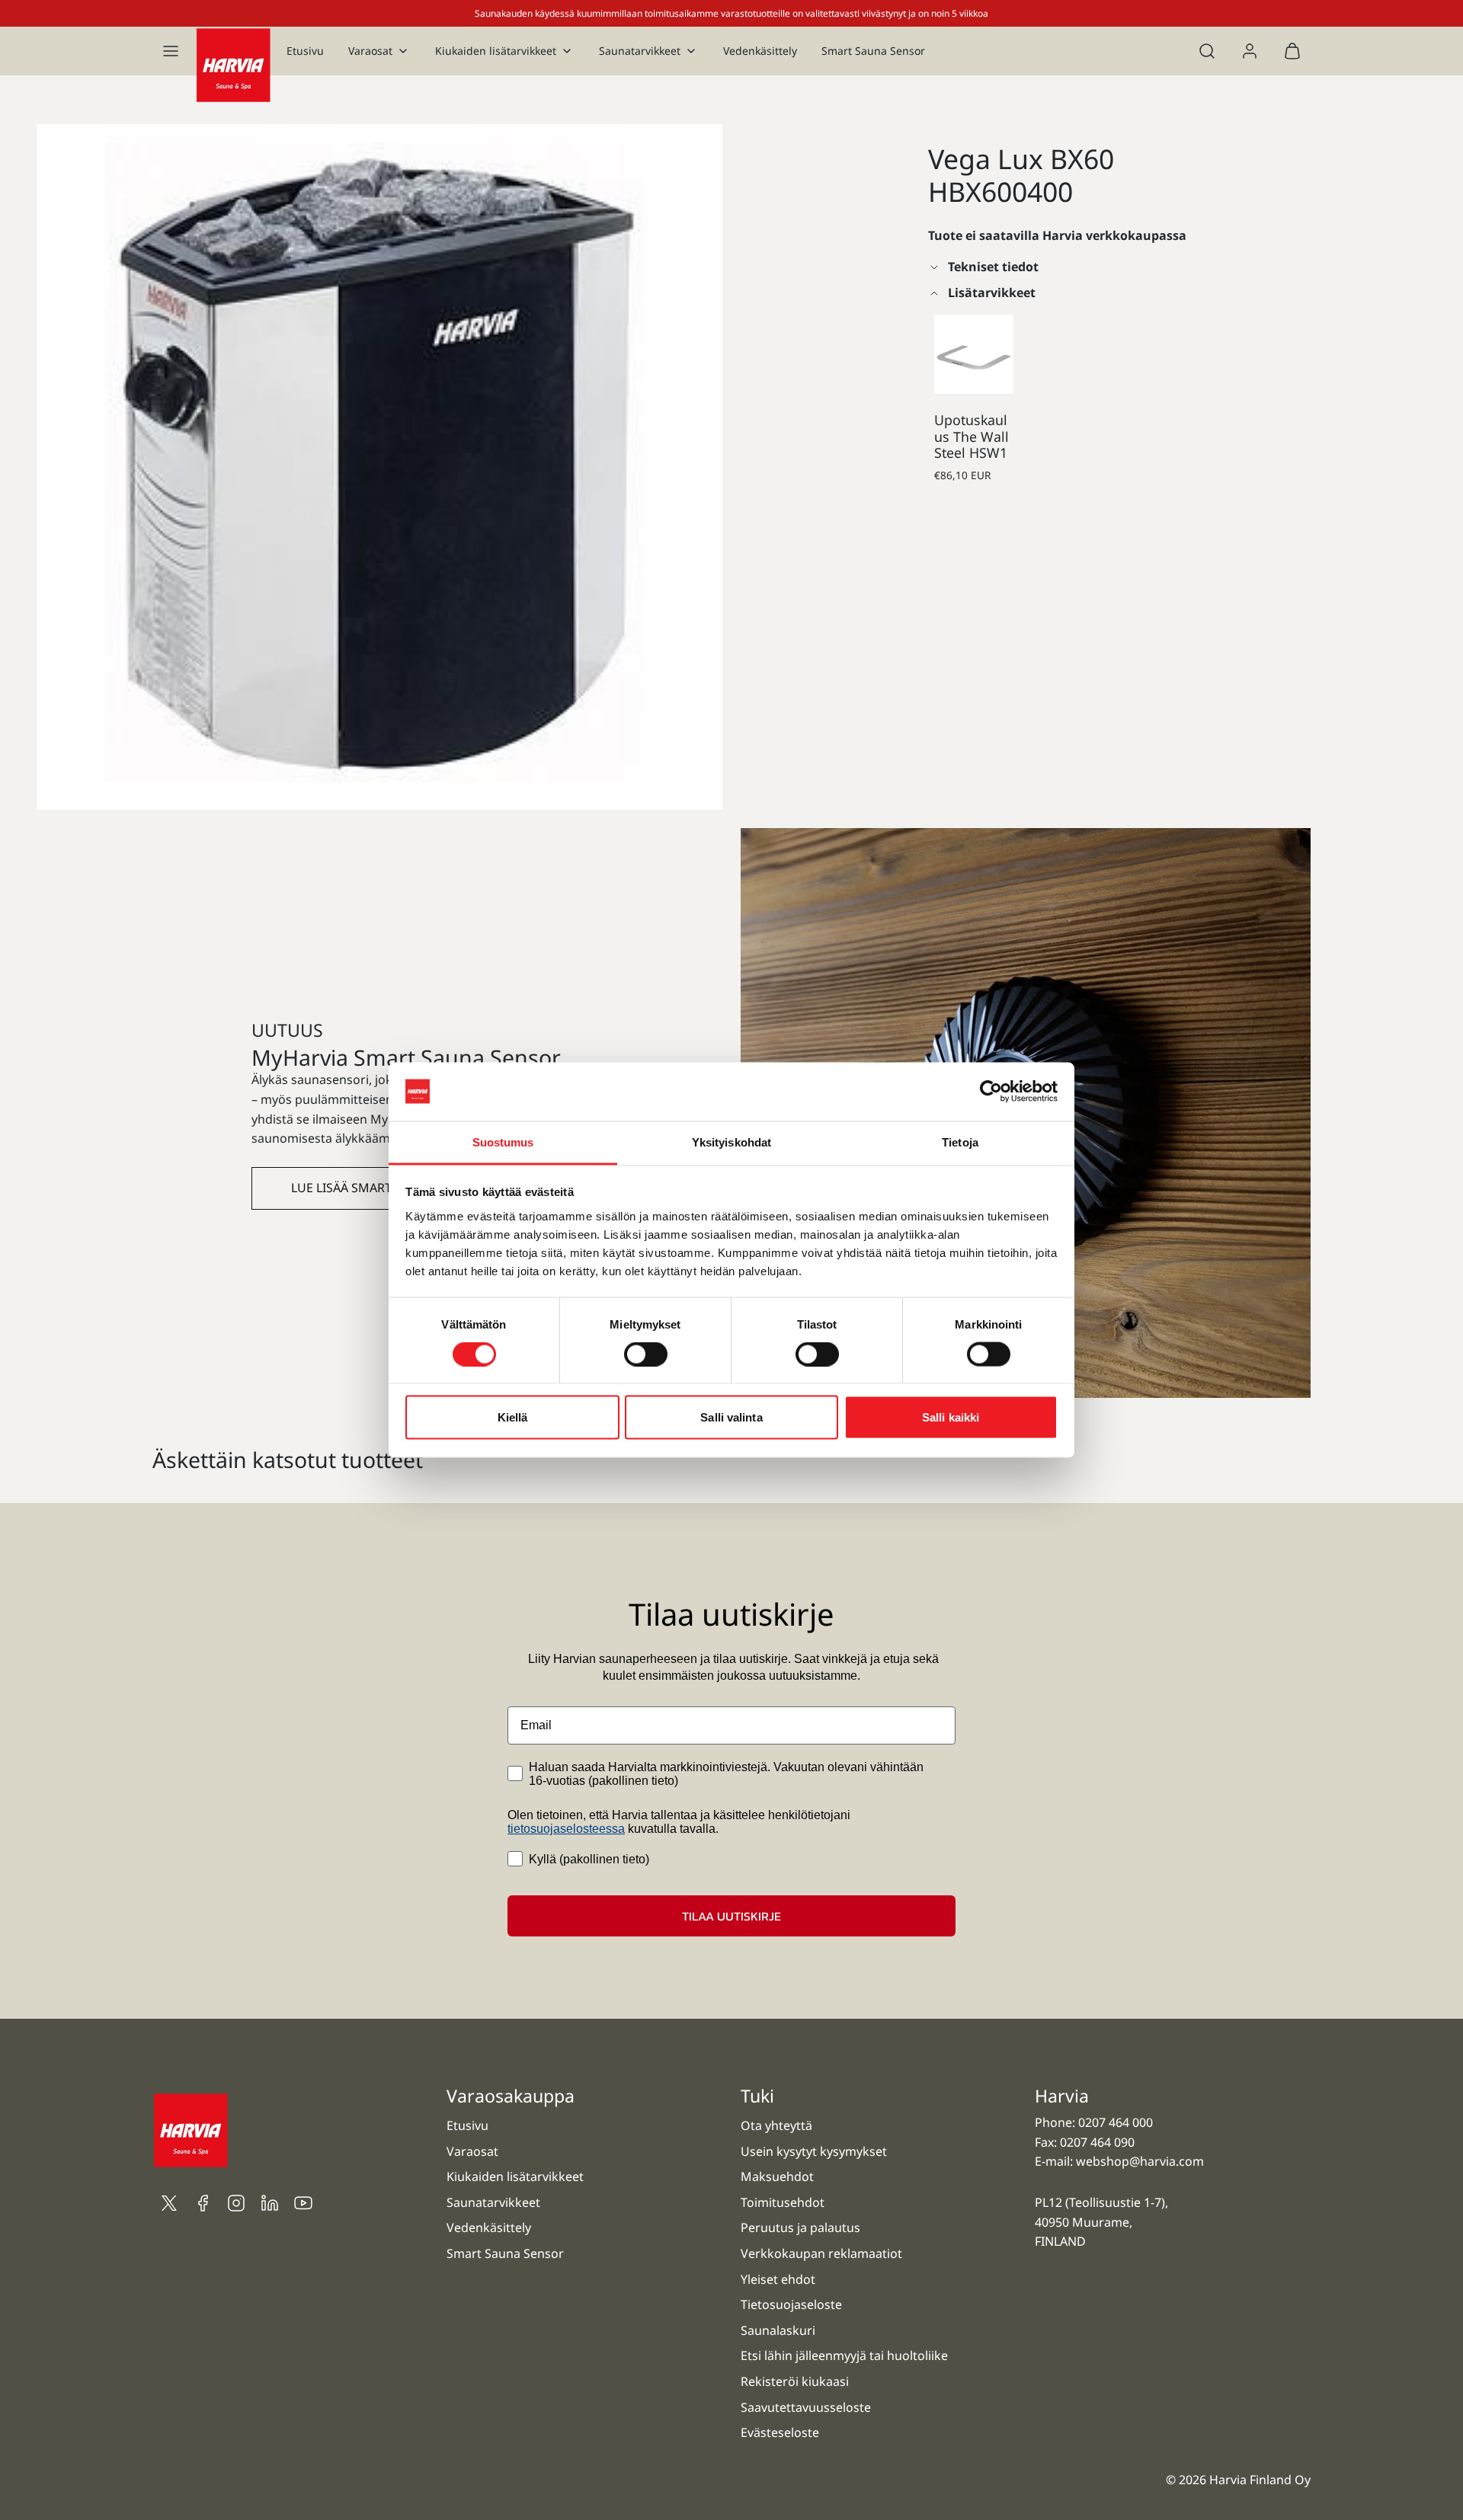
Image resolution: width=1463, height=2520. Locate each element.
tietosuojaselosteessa (566, 1829)
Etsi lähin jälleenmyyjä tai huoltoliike (844, 2355)
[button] (171, 51)
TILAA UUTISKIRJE (731, 1916)
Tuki (757, 2096)
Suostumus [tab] (503, 1142)
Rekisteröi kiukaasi (795, 2381)
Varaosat (370, 51)
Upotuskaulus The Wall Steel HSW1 (972, 436)
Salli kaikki (951, 1417)
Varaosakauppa (511, 2096)
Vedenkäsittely (760, 51)
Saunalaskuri (778, 2330)
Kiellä (513, 1417)
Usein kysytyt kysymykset (814, 2151)
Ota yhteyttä (776, 2125)
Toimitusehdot (783, 2202)
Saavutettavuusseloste (806, 2407)
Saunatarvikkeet (640, 51)
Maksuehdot (777, 2176)
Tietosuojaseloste (791, 2304)
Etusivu (305, 51)
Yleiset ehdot (778, 2279)
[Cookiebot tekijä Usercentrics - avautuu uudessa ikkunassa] (991, 1092)
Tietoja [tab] (960, 1142)
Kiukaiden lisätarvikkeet (496, 51)
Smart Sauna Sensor (873, 51)
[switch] (646, 1354)
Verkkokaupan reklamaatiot (821, 2253)
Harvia (1062, 2096)
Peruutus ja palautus (800, 2227)
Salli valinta (731, 1417)
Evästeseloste (780, 2432)
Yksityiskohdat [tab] (731, 1142)
